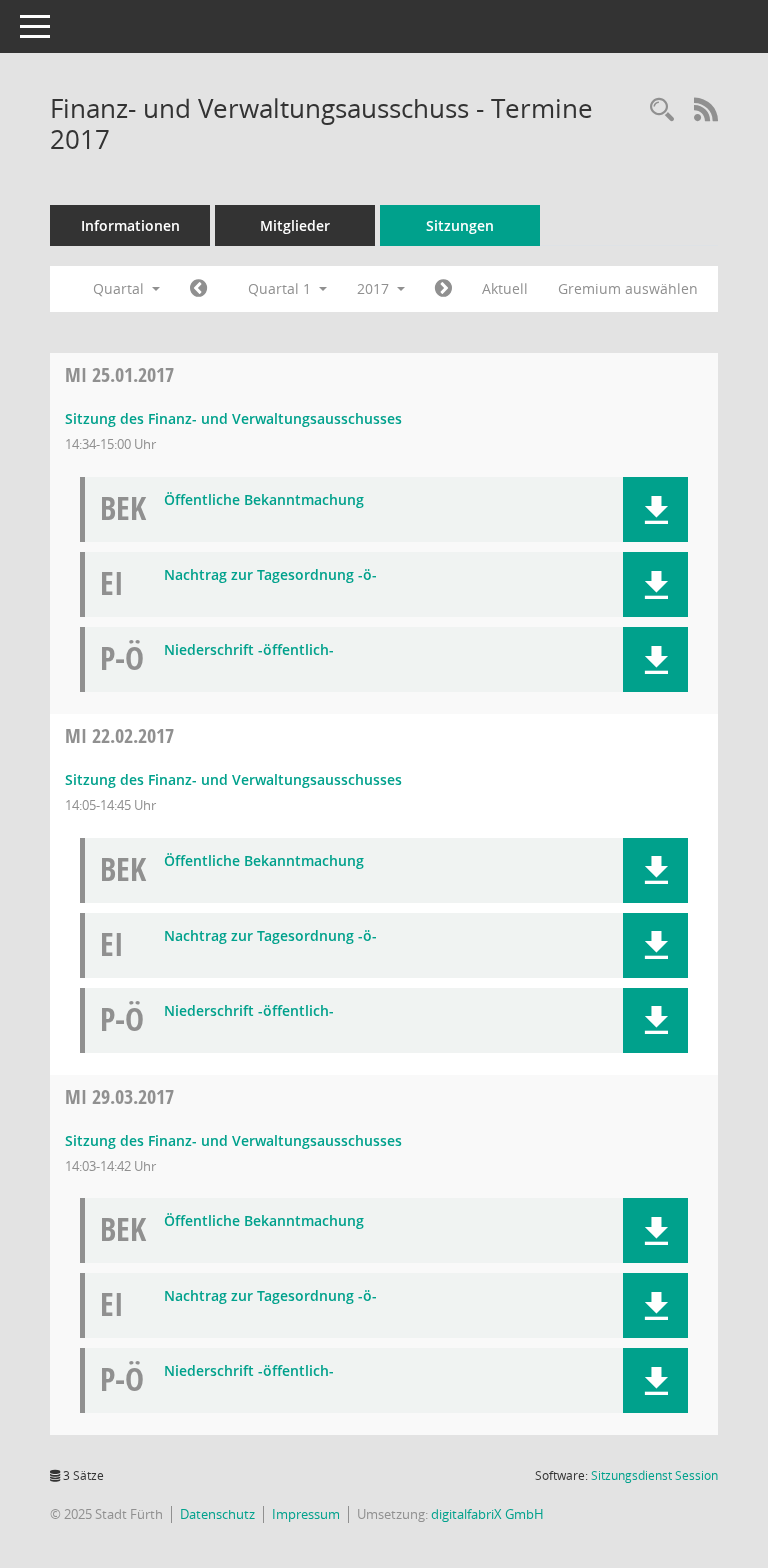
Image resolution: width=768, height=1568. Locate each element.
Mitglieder (295, 225)
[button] (655, 509)
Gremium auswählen (628, 288)
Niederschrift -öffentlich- (249, 650)
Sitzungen (460, 225)
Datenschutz (217, 1514)
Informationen (130, 225)
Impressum (306, 1514)
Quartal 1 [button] (281, 288)
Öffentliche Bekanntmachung (264, 500)
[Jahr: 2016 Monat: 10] (198, 289)
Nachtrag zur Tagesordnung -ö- (270, 575)
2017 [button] (375, 288)
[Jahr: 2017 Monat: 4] (443, 289)
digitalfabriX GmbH (487, 1514)
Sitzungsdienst (654, 1475)
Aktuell (505, 288)
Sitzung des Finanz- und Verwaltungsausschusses (233, 418)
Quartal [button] (120, 288)
